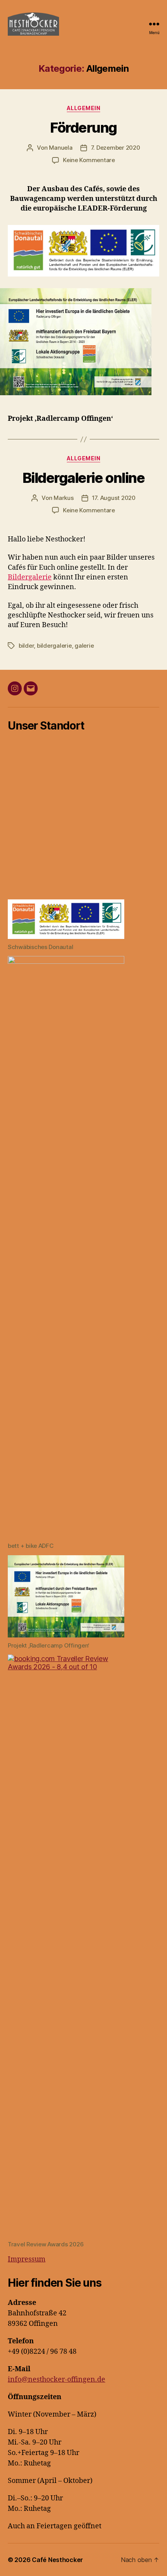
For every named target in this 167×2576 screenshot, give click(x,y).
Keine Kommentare (89, 160)
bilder (26, 646)
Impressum (27, 2259)
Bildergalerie (30, 577)
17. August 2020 (114, 498)
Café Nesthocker (57, 2560)
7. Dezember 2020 (116, 148)
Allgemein (84, 108)
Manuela (61, 148)
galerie (84, 646)
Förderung (83, 128)
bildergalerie (54, 646)
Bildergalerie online (83, 478)
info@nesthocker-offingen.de (57, 2380)
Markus (63, 498)
